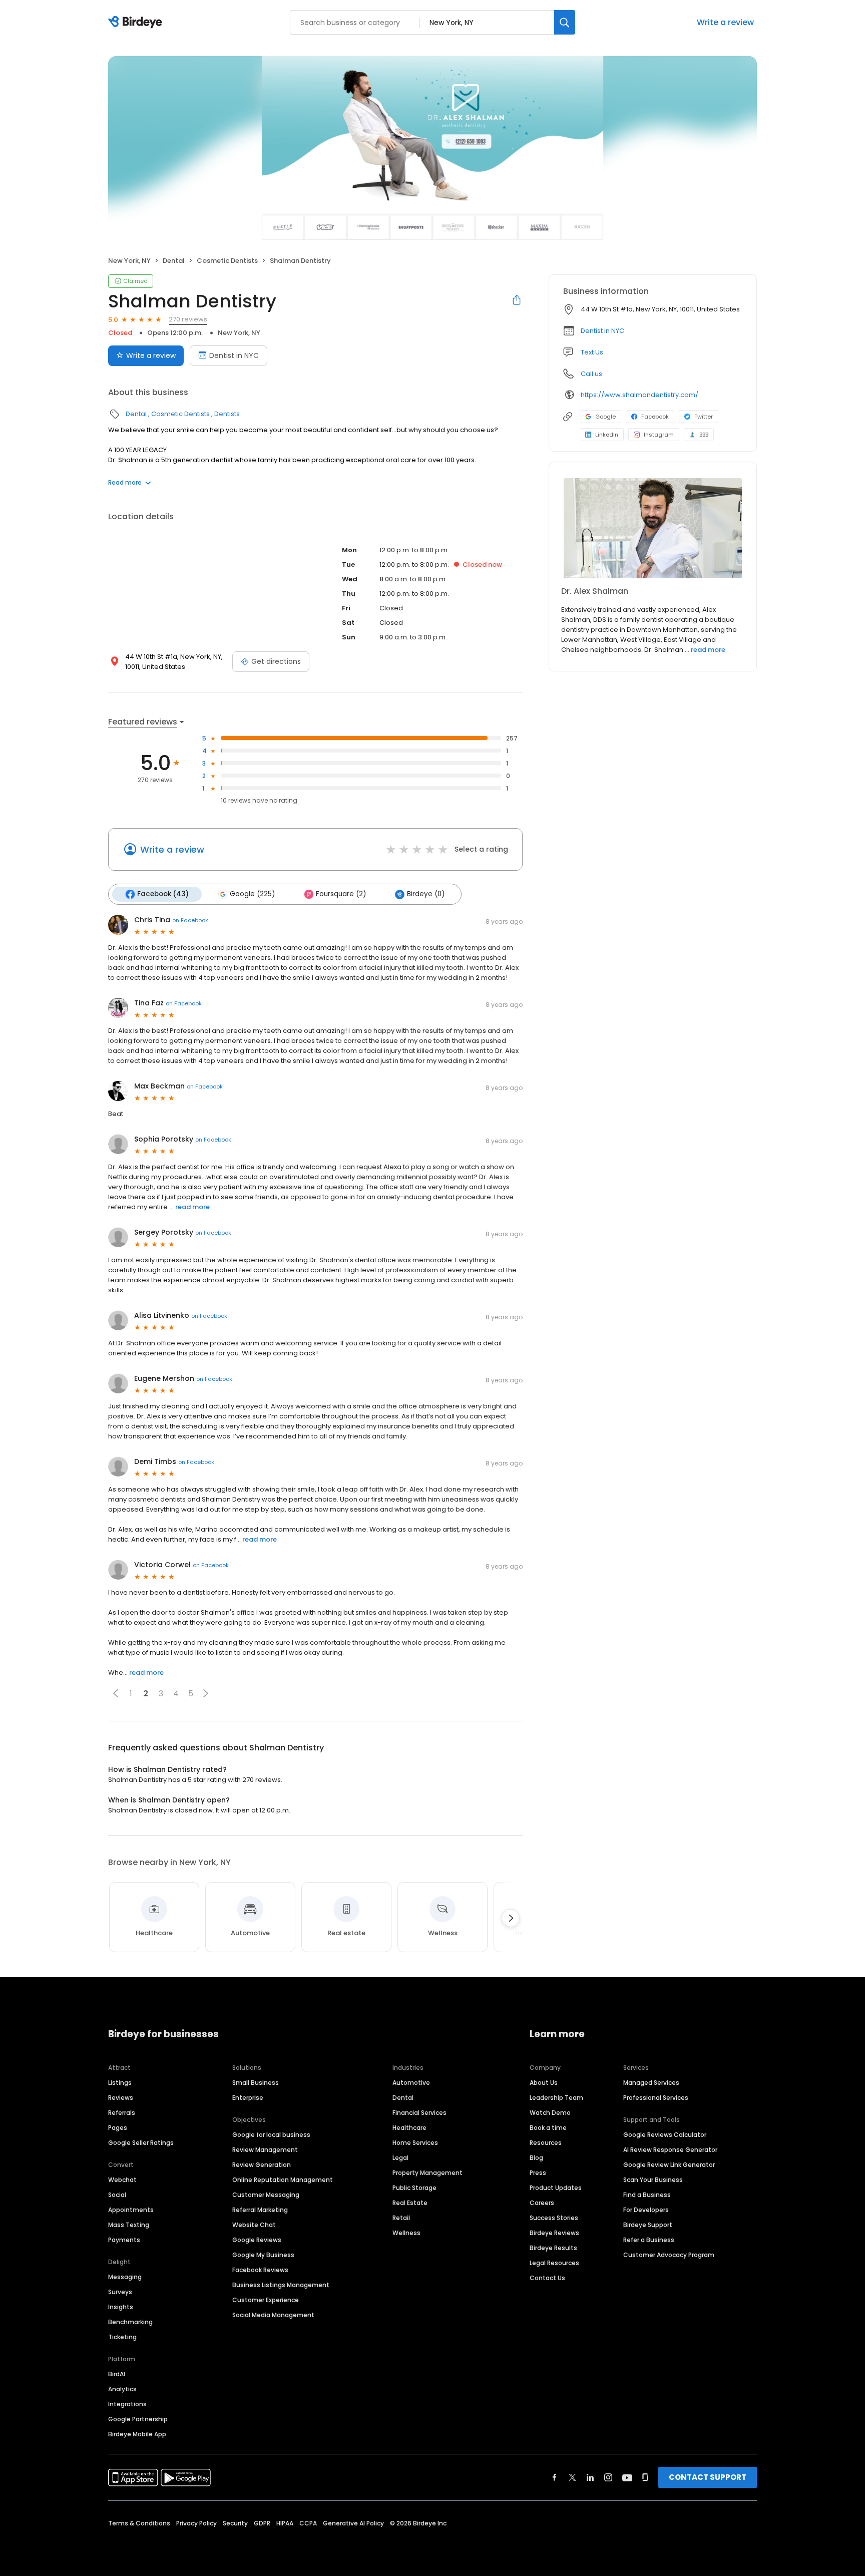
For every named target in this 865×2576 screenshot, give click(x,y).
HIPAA (285, 2523)
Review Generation (262, 2165)
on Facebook (190, 920)
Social (117, 2195)
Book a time (548, 2128)
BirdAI (117, 2374)
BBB (704, 435)
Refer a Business (649, 2240)
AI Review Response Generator (670, 2150)
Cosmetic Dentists (227, 261)
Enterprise (248, 2098)
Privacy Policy (196, 2523)
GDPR (262, 2523)
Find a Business (647, 2195)
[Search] (565, 22)
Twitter (704, 417)
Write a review (725, 22)
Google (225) (252, 894)
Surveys (120, 2292)
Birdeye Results (553, 2248)
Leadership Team (556, 2098)
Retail (401, 2218)
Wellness (406, 2233)
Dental (174, 261)
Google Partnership (138, 2419)
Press (538, 2173)
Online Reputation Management (283, 2180)
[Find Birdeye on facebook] (555, 2477)
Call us (591, 374)
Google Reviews (257, 2240)
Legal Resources (554, 2263)
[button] (116, 1693)
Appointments (131, 2210)
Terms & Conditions (139, 2523)
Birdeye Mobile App (137, 2434)
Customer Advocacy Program (669, 2255)
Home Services (415, 2143)
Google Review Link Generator (669, 2165)
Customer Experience (266, 2300)
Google (605, 417)
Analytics (122, 2389)
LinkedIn (607, 435)
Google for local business (271, 2135)
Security (235, 2523)
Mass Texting (129, 2225)
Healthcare (409, 2128)
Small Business (256, 2083)
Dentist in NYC (234, 355)
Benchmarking (130, 2322)
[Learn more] (653, 528)
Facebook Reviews (260, 2270)
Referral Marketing (260, 2210)
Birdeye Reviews (554, 2233)
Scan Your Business (653, 2180)
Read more (125, 482)
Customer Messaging (266, 2195)
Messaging (125, 2277)
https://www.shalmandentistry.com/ (639, 395)
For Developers (646, 2210)
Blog (536, 2158)
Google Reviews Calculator (665, 2135)
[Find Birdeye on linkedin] (590, 2477)
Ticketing (122, 2337)
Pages (118, 2128)
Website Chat (254, 2225)
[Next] (511, 1918)
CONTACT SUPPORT (708, 2477)
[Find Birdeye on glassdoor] (645, 2477)
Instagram (659, 435)
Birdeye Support (648, 2225)
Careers (542, 2203)
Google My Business (263, 2255)
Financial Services (419, 2113)
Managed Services (651, 2083)
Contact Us (547, 2278)
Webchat (122, 2180)
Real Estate (410, 2203)
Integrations (127, 2404)
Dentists (227, 414)
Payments (124, 2240)
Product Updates (556, 2188)
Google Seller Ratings (141, 2143)
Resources (546, 2143)
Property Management (427, 2173)
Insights (121, 2307)
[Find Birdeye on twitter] (572, 2477)
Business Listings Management (281, 2285)
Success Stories (554, 2218)
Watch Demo (550, 2113)
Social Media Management (273, 2315)
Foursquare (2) (341, 894)
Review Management (265, 2150)
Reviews (121, 2098)
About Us (544, 2083)
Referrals (122, 2113)
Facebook (655, 417)
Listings (120, 2083)
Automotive (411, 2083)
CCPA (308, 2523)
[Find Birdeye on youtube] (627, 2477)
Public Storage (414, 2188)
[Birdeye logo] (137, 23)
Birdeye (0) (426, 894)
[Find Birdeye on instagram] (608, 2477)
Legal (400, 2158)
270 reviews (188, 319)
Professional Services (656, 2098)
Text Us (592, 352)
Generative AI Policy (353, 2523)
